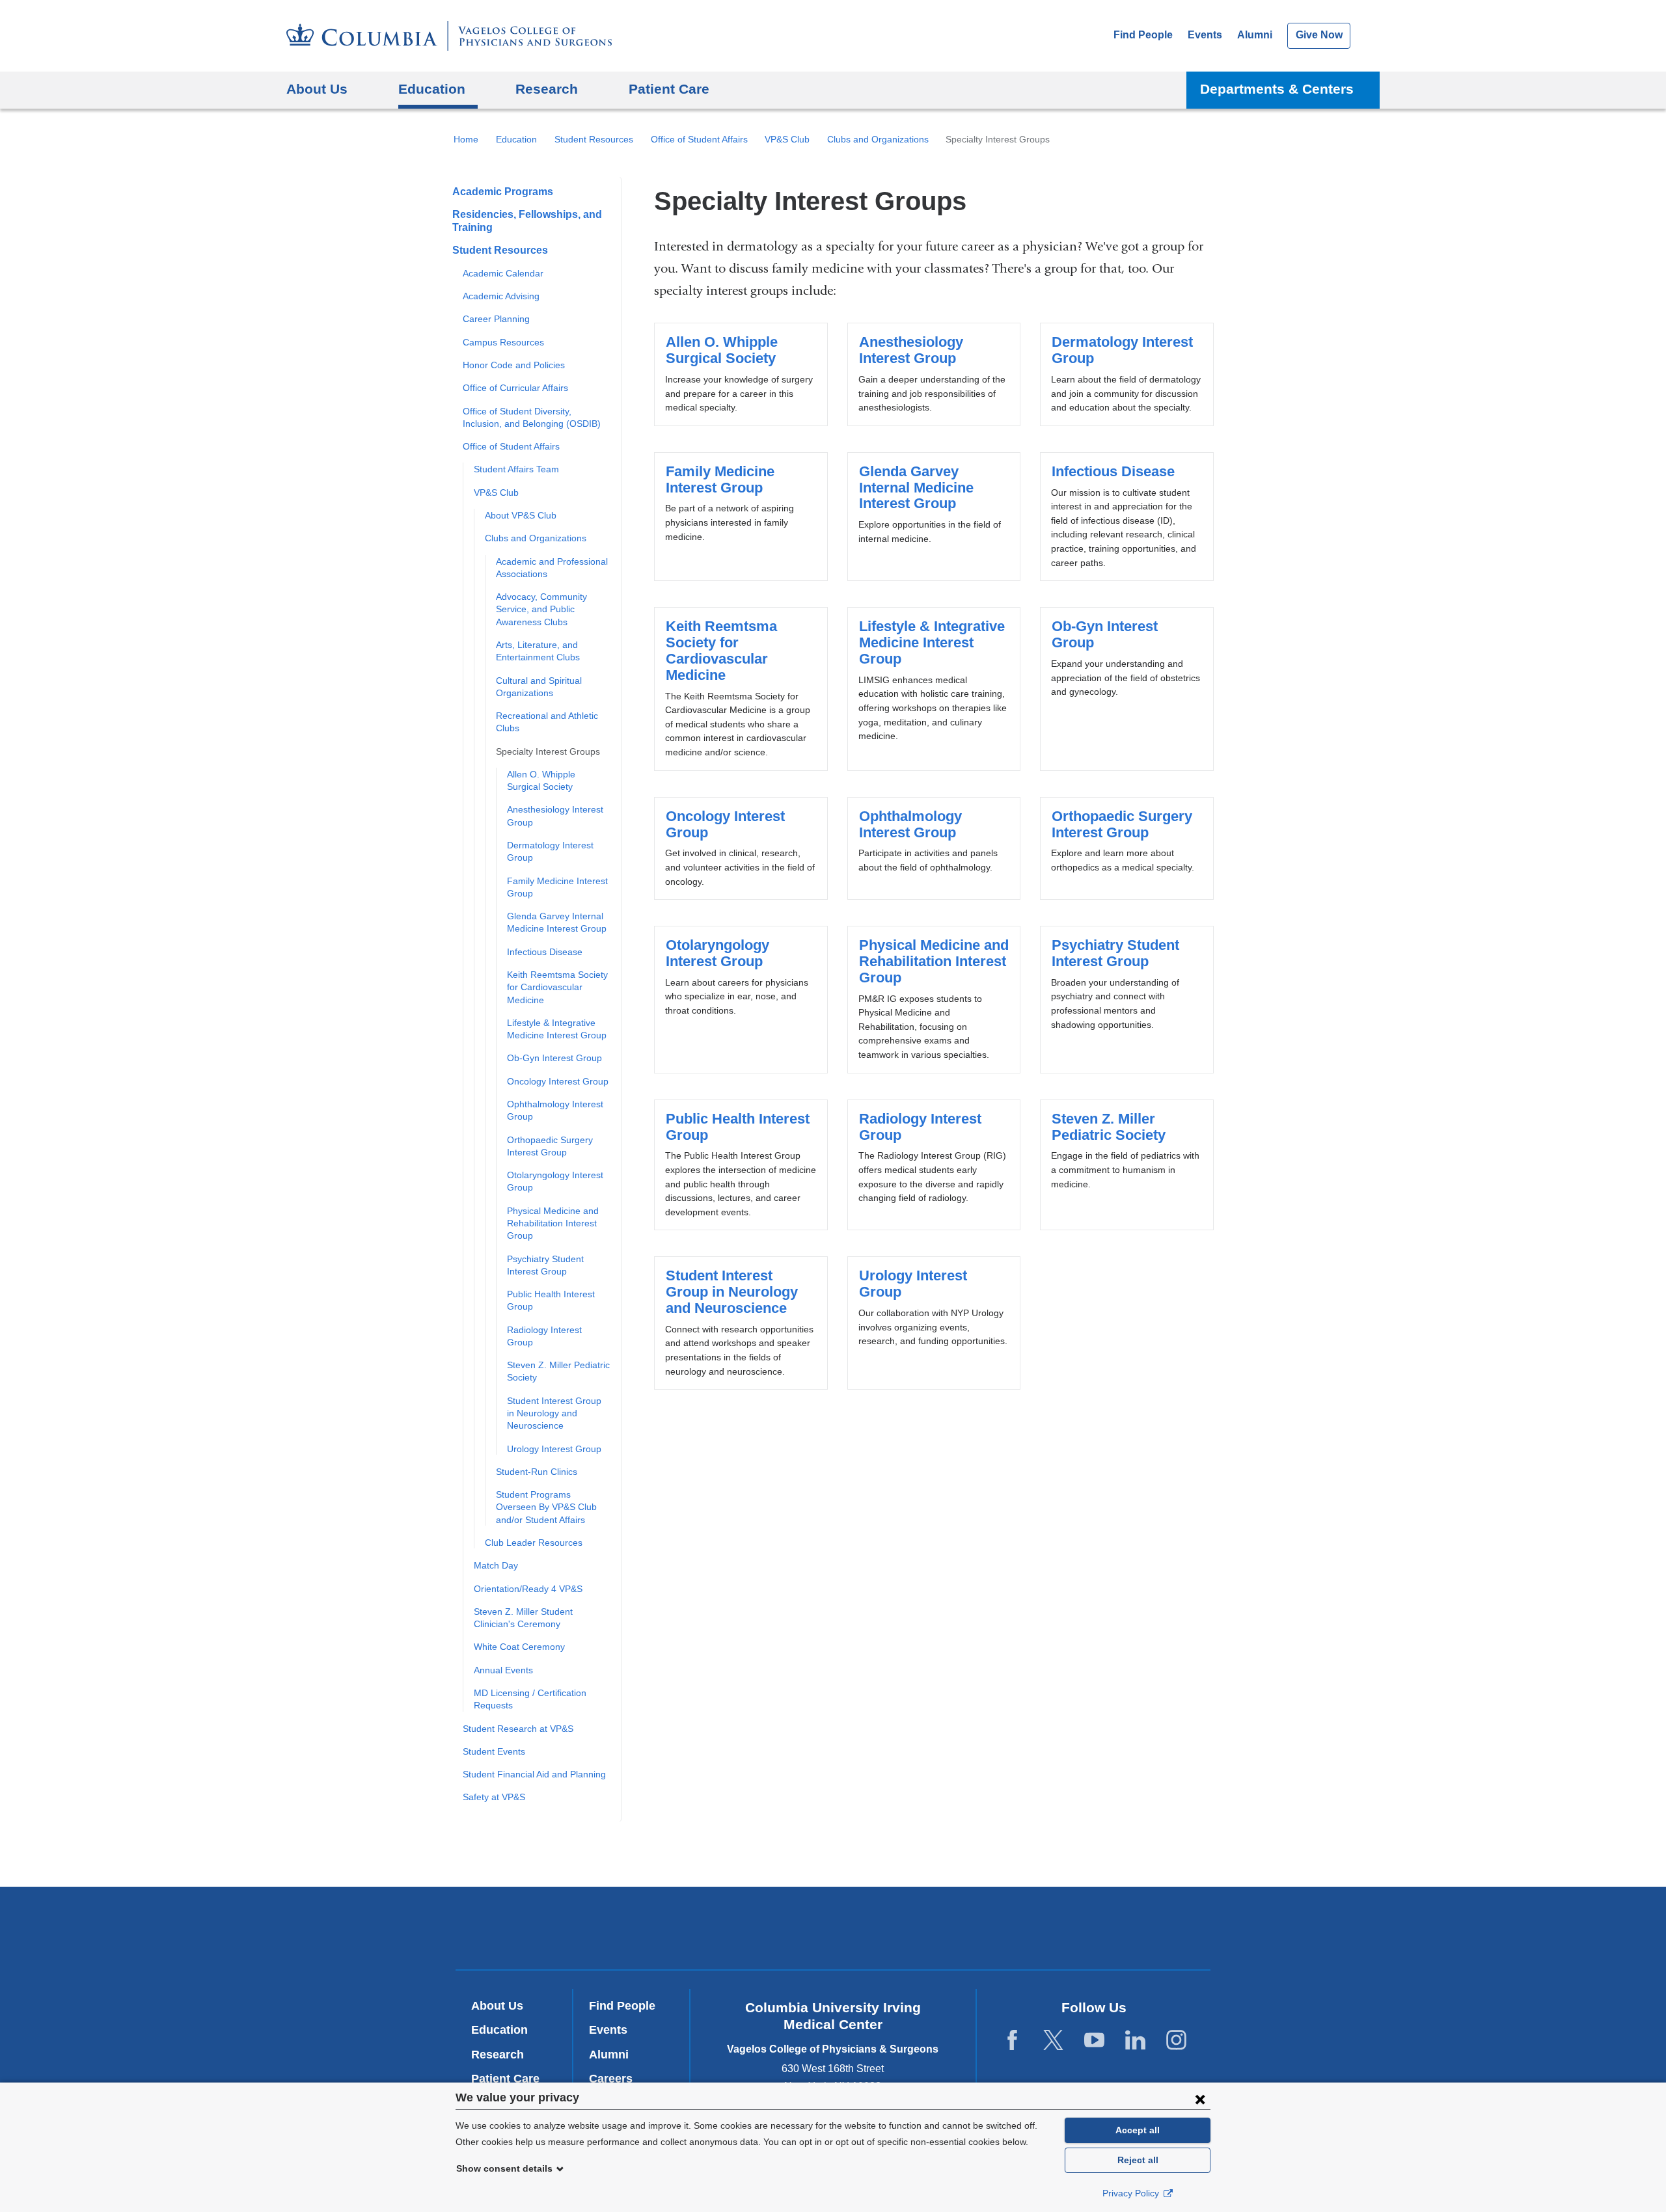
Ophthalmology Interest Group (934, 848)
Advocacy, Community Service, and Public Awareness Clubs (541, 609)
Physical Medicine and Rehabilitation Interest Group (553, 1223)
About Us (497, 2006)
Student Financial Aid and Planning (534, 1774)
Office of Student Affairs (699, 139)
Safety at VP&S (494, 1797)
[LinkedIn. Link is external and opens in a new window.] (1135, 2041)
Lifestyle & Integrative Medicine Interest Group (934, 689)
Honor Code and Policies (514, 365)
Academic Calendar (503, 273)
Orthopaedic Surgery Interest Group (1127, 848)
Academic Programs (503, 192)
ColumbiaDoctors (1021, 1927)
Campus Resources (503, 342)
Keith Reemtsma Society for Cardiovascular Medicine (557, 987)
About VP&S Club (521, 515)
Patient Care (669, 89)
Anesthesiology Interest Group (934, 374)
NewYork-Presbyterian (833, 1931)
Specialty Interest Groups (548, 751)
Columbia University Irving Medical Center (656, 1927)
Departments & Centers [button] (1277, 89)
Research (498, 2055)
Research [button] (547, 89)
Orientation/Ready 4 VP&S (528, 1589)
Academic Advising (501, 296)
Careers (611, 2079)
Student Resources (594, 139)
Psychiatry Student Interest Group (1127, 1000)
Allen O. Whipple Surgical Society (741, 374)
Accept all (1138, 2130)
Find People (1143, 35)
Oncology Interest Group (558, 1081)
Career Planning (496, 319)
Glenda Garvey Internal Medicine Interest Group (934, 517)
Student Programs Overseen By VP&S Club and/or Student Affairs (546, 1507)
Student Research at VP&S (518, 1729)
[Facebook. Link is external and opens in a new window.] (1012, 2041)
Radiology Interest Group (934, 1165)
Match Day (496, 1565)
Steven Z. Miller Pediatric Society (1127, 1165)
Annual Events (503, 1670)
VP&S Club (787, 139)
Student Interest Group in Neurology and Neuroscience (554, 1413)
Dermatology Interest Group (1127, 374)
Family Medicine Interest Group (741, 517)
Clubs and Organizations (878, 139)
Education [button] (432, 89)
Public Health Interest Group (741, 1165)
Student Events (494, 1751)
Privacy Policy (1132, 2193)
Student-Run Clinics (537, 1472)
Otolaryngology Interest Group (741, 1000)
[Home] (449, 36)
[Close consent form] (1200, 2099)
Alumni (1255, 35)
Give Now (1319, 35)
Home (466, 139)
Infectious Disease (545, 952)
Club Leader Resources (534, 1543)
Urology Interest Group (554, 1449)
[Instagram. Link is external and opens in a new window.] (1176, 2041)
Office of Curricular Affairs (515, 388)
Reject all (1138, 2160)
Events (1205, 35)
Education (516, 139)
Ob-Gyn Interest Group (554, 1058)
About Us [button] (317, 89)
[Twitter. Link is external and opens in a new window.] (1053, 2041)
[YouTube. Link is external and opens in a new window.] (1094, 2041)
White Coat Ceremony (519, 1647)
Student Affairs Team (516, 469)
